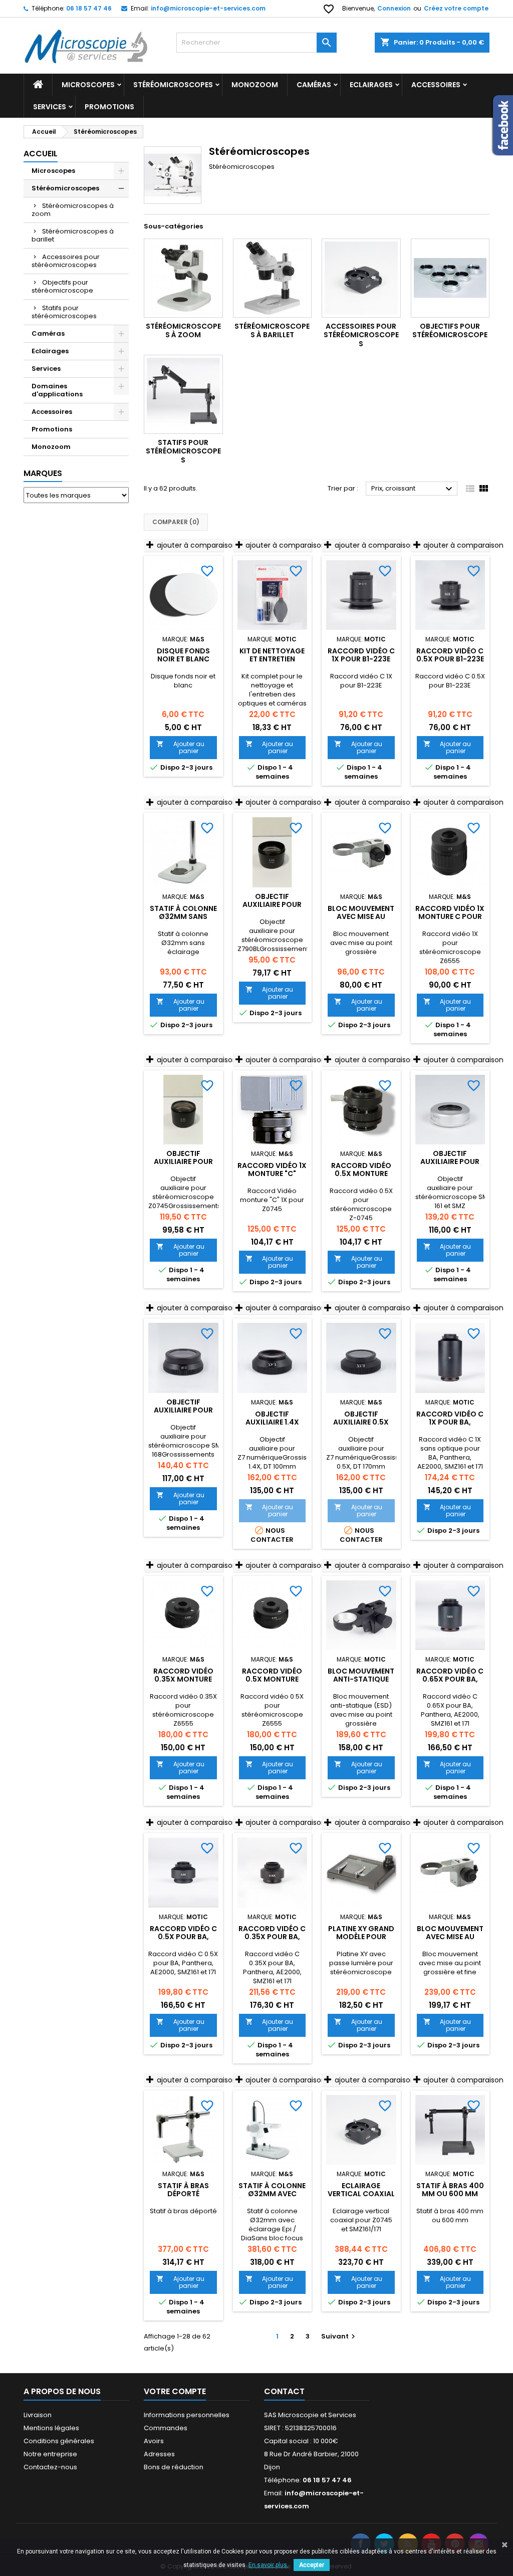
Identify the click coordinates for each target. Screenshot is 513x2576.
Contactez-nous (50, 2467)
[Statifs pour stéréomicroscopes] (183, 394)
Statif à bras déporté (183, 2190)
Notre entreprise (50, 2454)
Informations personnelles (187, 2415)
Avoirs (154, 2441)
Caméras (314, 85)
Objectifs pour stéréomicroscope (62, 286)
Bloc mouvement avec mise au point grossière (361, 916)
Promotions (109, 107)
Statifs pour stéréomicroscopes (64, 312)
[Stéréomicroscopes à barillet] (273, 278)
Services (50, 107)
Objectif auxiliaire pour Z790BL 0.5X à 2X (272, 904)
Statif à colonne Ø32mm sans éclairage (183, 916)
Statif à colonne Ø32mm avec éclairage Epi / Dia (272, 2194)
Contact (284, 2391)
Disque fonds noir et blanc (183, 655)
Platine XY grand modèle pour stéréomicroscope (364, 1937)
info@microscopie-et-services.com (208, 8)
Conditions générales (59, 2441)
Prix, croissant (413, 489)
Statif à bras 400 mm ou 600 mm (450, 2190)
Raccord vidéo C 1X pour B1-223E (361, 655)
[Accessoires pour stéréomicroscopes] (361, 278)
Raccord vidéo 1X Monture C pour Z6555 (450, 916)
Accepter (312, 2565)
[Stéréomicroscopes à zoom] (183, 278)
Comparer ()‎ (176, 522)
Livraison (38, 2415)
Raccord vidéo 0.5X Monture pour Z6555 (272, 1679)
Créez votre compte (456, 8)
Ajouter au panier (180, 747)
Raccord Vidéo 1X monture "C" (272, 1169)
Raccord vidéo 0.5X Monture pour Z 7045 (361, 1174)
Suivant (339, 2336)
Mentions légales (51, 2428)
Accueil (41, 154)
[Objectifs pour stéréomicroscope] (450, 278)
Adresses (159, 2454)
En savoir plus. (269, 2565)
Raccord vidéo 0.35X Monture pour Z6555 (183, 1679)
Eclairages (371, 85)
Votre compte (175, 2391)
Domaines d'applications (57, 390)
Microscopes (88, 85)
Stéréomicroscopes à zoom (73, 210)
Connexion (394, 8)
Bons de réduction (174, 2467)
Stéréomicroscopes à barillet (73, 235)
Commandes (166, 2428)
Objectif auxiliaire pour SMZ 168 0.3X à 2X (183, 1410)
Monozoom (255, 85)
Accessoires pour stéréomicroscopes (66, 261)
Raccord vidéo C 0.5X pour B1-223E (450, 655)
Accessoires (52, 412)
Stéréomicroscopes (173, 85)
